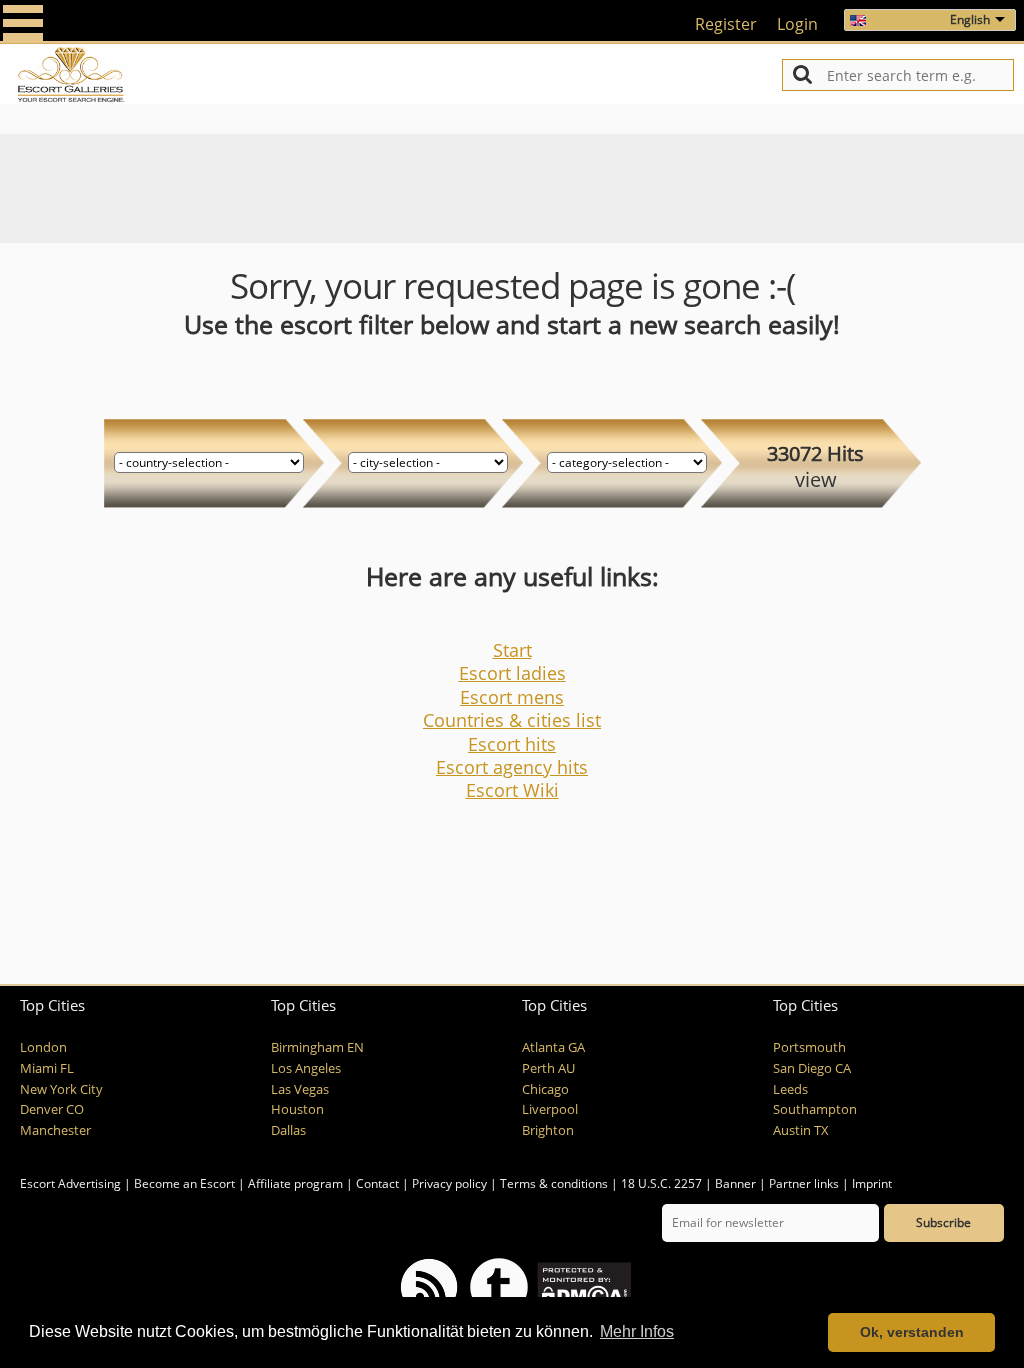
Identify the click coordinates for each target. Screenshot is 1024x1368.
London (43, 1047)
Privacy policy (449, 1183)
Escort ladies (512, 673)
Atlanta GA (553, 1047)
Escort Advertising (70, 1183)
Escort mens (512, 697)
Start (512, 650)
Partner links (804, 1183)
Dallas (288, 1130)
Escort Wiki (512, 790)
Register (726, 24)
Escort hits (512, 744)
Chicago (545, 1089)
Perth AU (548, 1068)
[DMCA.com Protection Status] (582, 1285)
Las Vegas (300, 1089)
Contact (377, 1183)
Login (797, 24)
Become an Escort (184, 1183)
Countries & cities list (512, 720)
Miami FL (47, 1068)
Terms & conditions (554, 1183)
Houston (297, 1109)
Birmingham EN (317, 1047)
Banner (735, 1183)
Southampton (815, 1109)
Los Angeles (306, 1068)
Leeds (790, 1089)
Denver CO (52, 1109)
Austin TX (801, 1130)
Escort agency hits (512, 767)
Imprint (872, 1183)
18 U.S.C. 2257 (661, 1183)
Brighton (548, 1130)
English (970, 19)
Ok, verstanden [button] (912, 1332)
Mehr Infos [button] (637, 1331)
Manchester (55, 1130)
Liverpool (550, 1109)
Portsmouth (809, 1047)
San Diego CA (812, 1068)
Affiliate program (295, 1183)
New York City (61, 1089)
